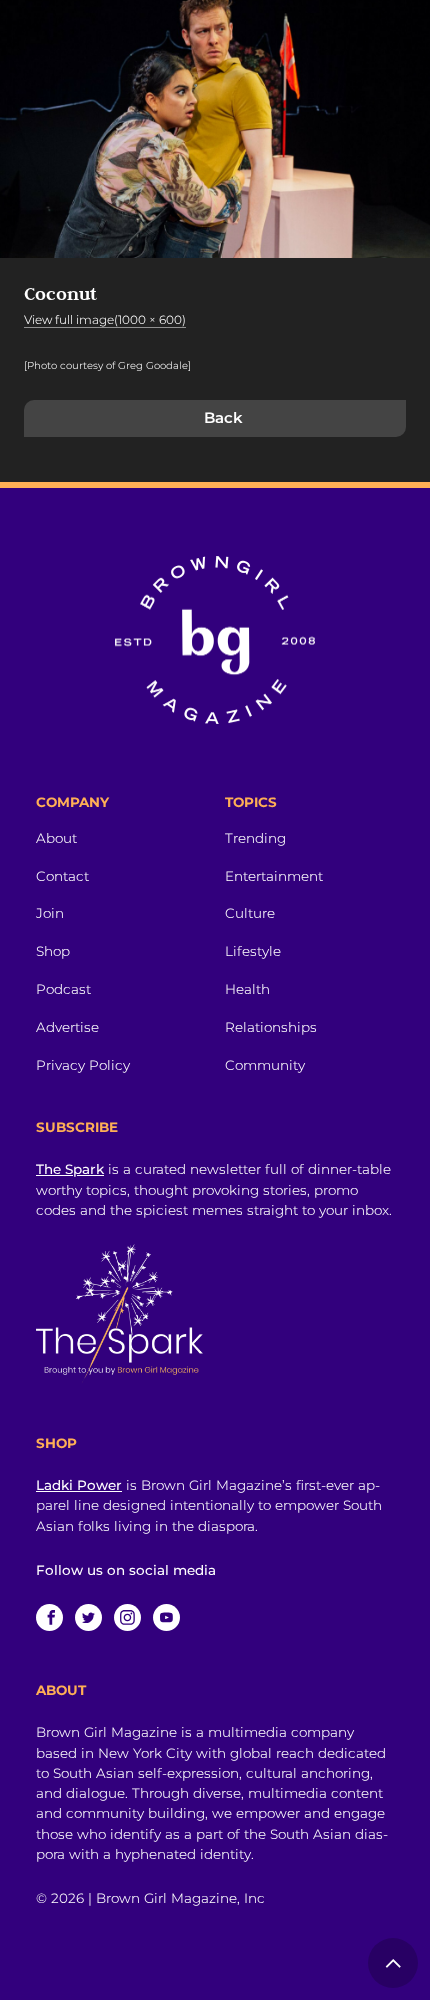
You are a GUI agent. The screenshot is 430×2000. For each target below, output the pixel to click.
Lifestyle (253, 951)
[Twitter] (88, 1617)
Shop (53, 951)
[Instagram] (127, 1617)
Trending (255, 838)
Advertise (67, 1027)
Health (247, 989)
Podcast (63, 989)
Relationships (271, 1027)
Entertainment (274, 876)
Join (50, 913)
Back (223, 417)
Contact (62, 876)
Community (265, 1065)
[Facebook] (49, 1617)
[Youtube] (166, 1617)
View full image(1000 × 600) (105, 319)
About (56, 838)
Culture (250, 913)
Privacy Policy (83, 1065)
